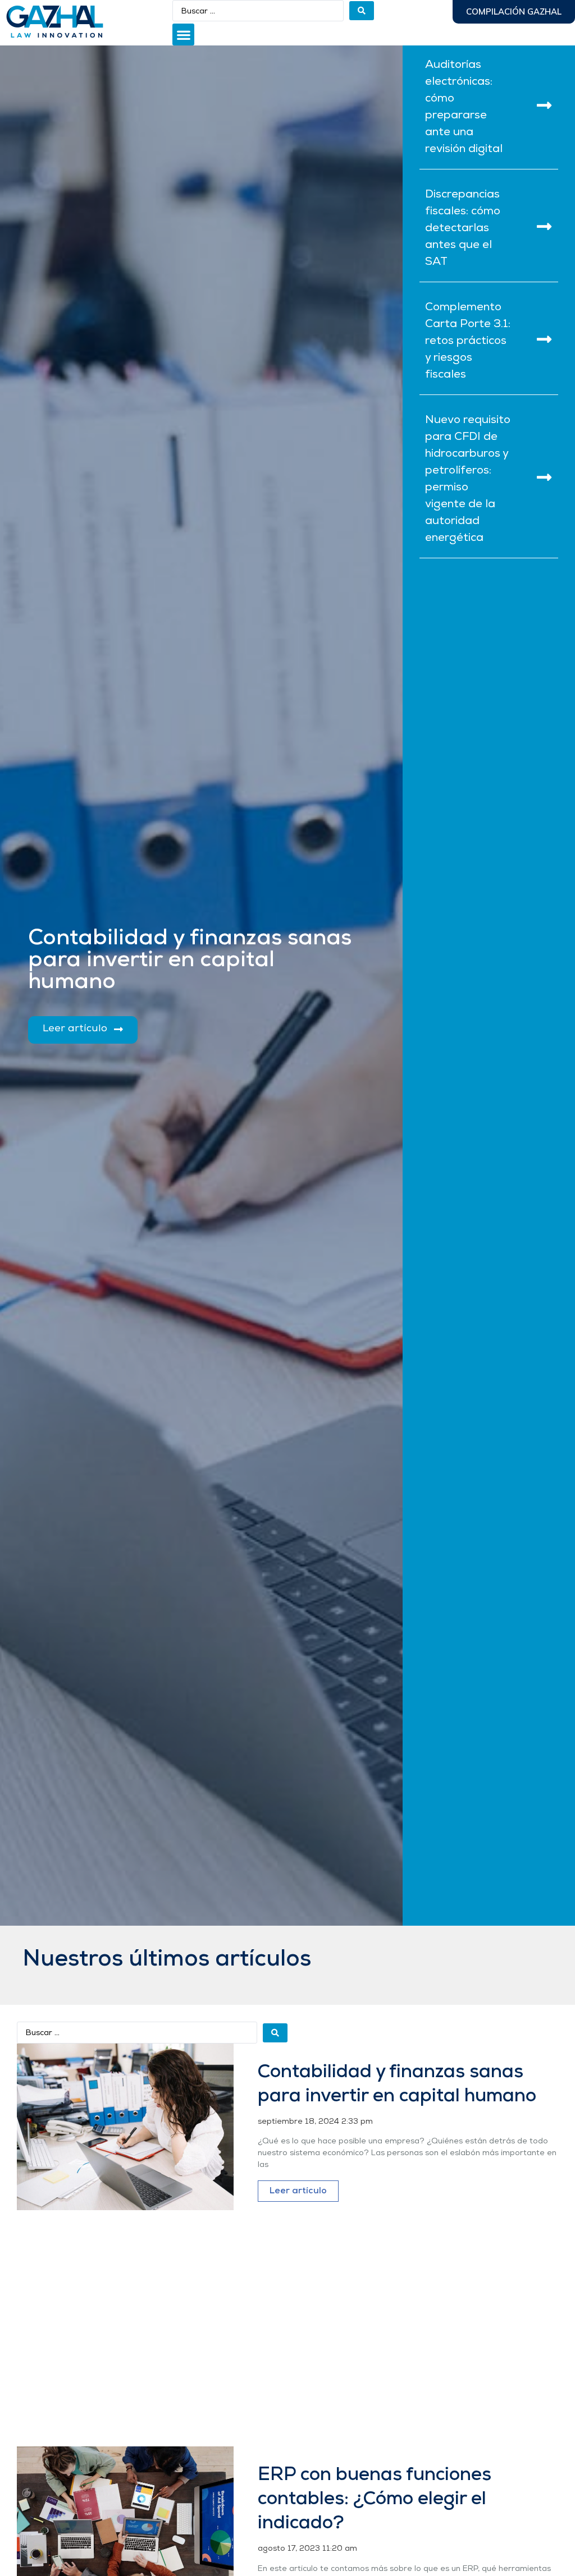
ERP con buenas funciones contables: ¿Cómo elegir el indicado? (375, 2499)
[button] (183, 35)
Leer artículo (298, 2191)
